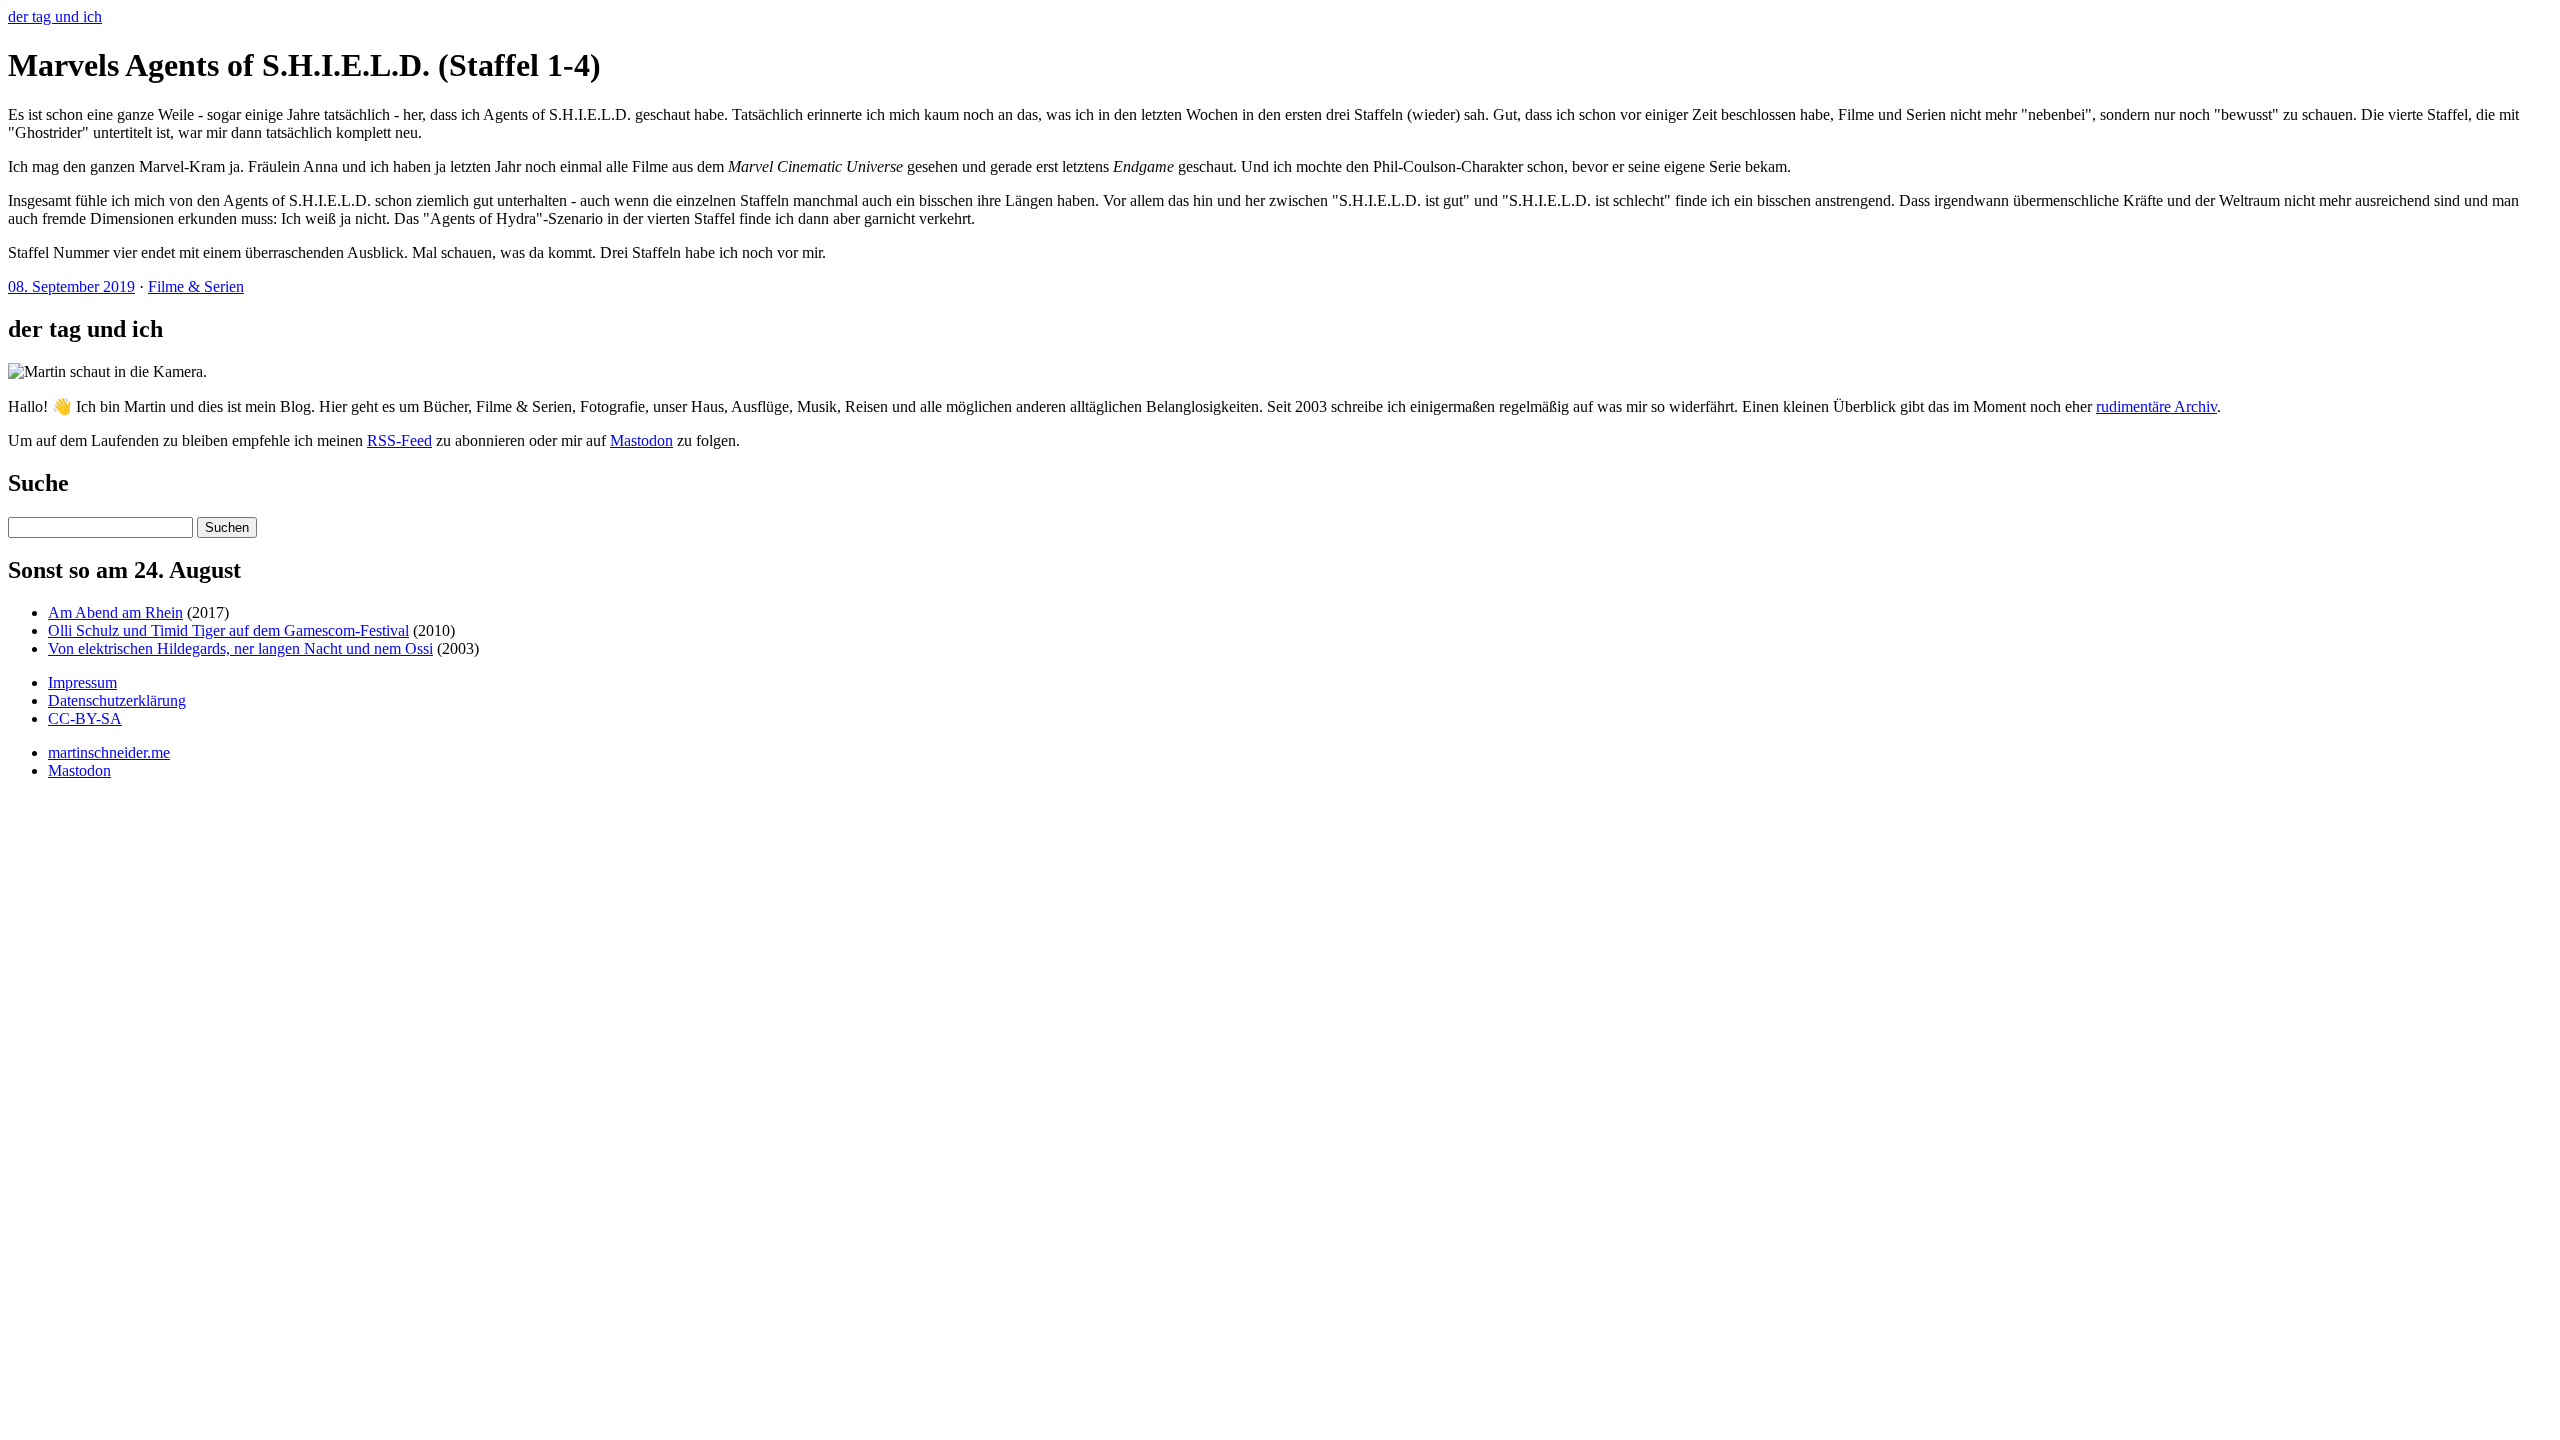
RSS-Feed (399, 440)
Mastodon (641, 440)
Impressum (82, 682)
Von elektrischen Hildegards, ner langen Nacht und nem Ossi (240, 648)
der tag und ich (55, 16)
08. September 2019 (71, 286)
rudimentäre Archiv (2156, 406)
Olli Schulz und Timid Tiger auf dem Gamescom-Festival (228, 630)
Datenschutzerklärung (117, 700)
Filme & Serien (196, 286)
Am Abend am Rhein (115, 612)
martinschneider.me (109, 752)
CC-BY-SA (85, 718)
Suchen (227, 527)
